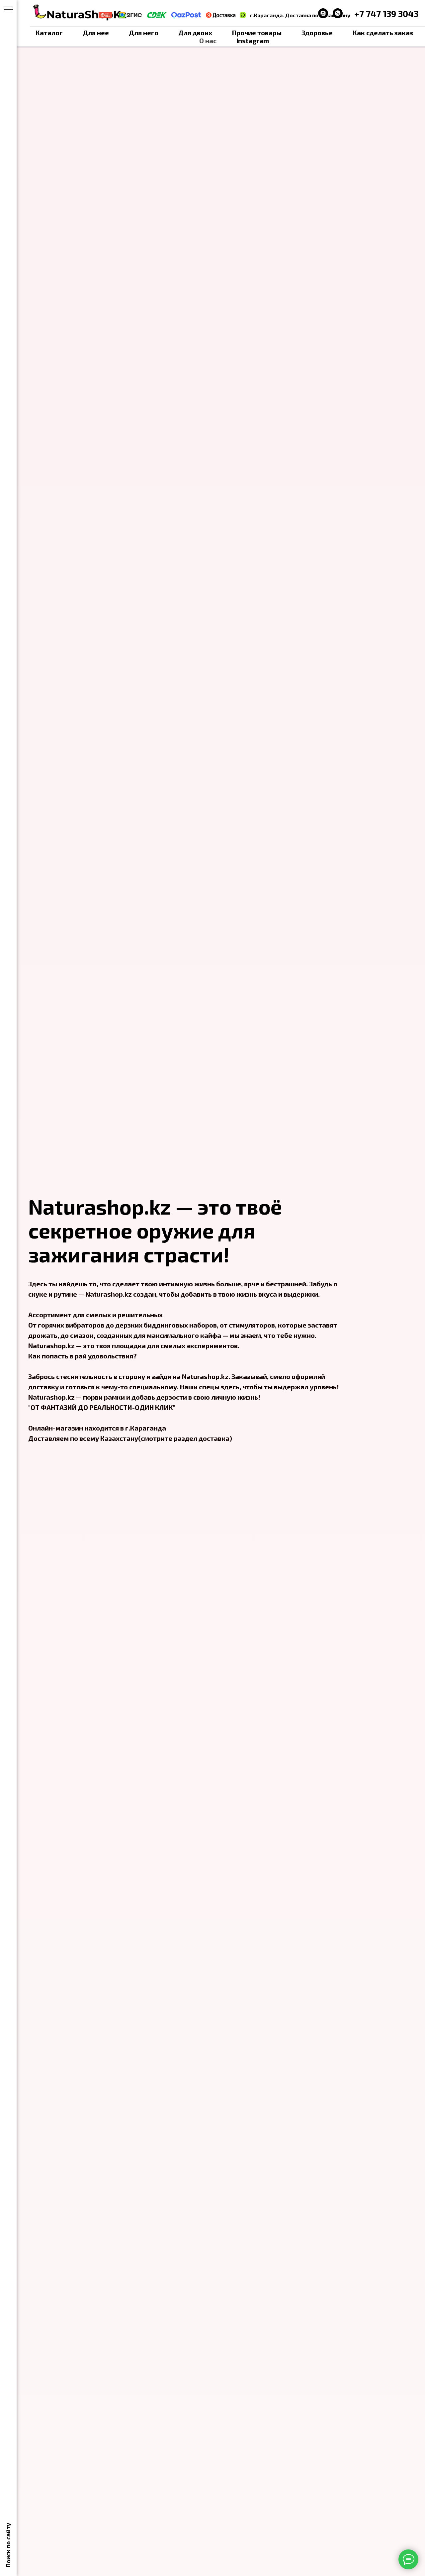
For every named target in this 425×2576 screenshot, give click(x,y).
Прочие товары (257, 33)
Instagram (253, 41)
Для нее (96, 33)
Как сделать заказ (383, 33)
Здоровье (317, 33)
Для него (144, 33)
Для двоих (195, 33)
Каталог (49, 33)
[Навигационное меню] (8, 10)
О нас (208, 41)
